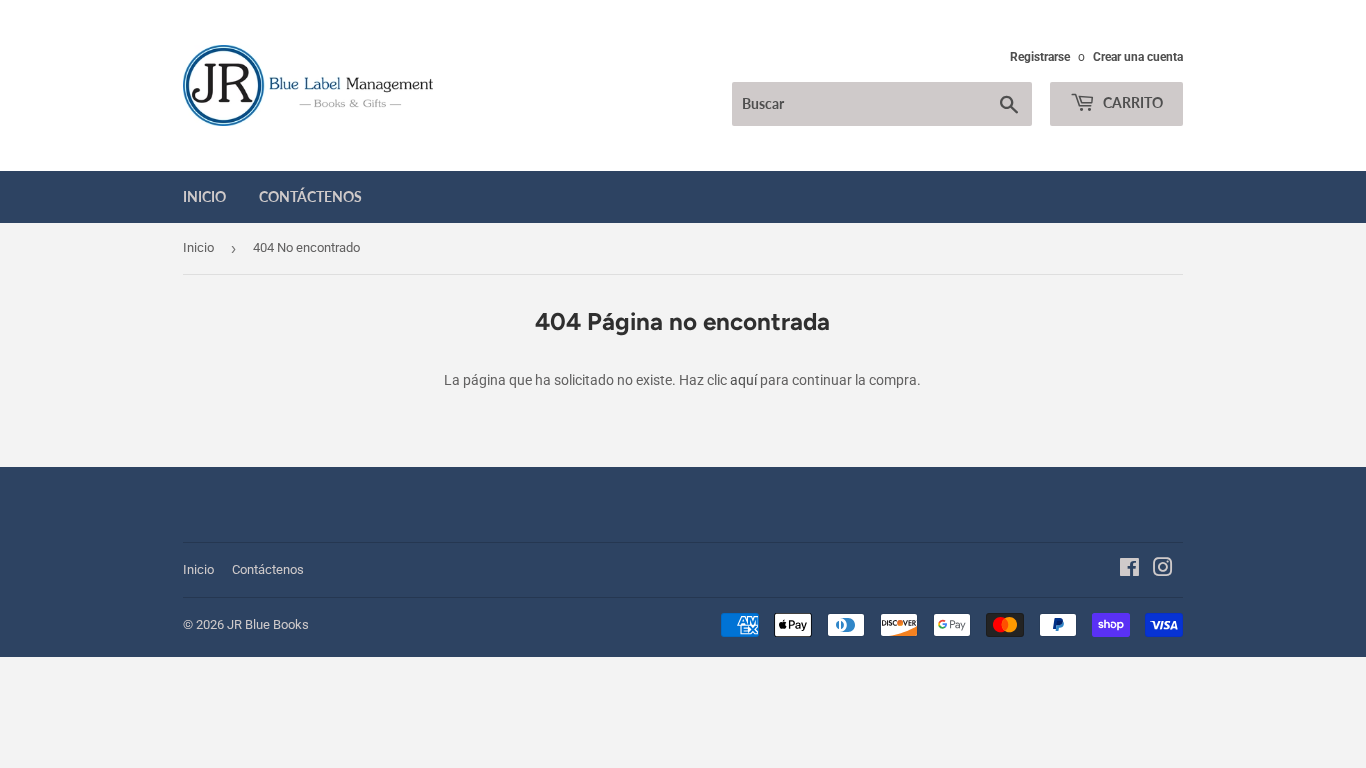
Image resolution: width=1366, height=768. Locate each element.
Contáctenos (310, 196)
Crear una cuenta (1138, 57)
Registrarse (1040, 57)
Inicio (204, 196)
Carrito (1131, 102)
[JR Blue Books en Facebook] (1129, 570)
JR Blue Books (268, 624)
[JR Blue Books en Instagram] (1163, 570)
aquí (743, 380)
